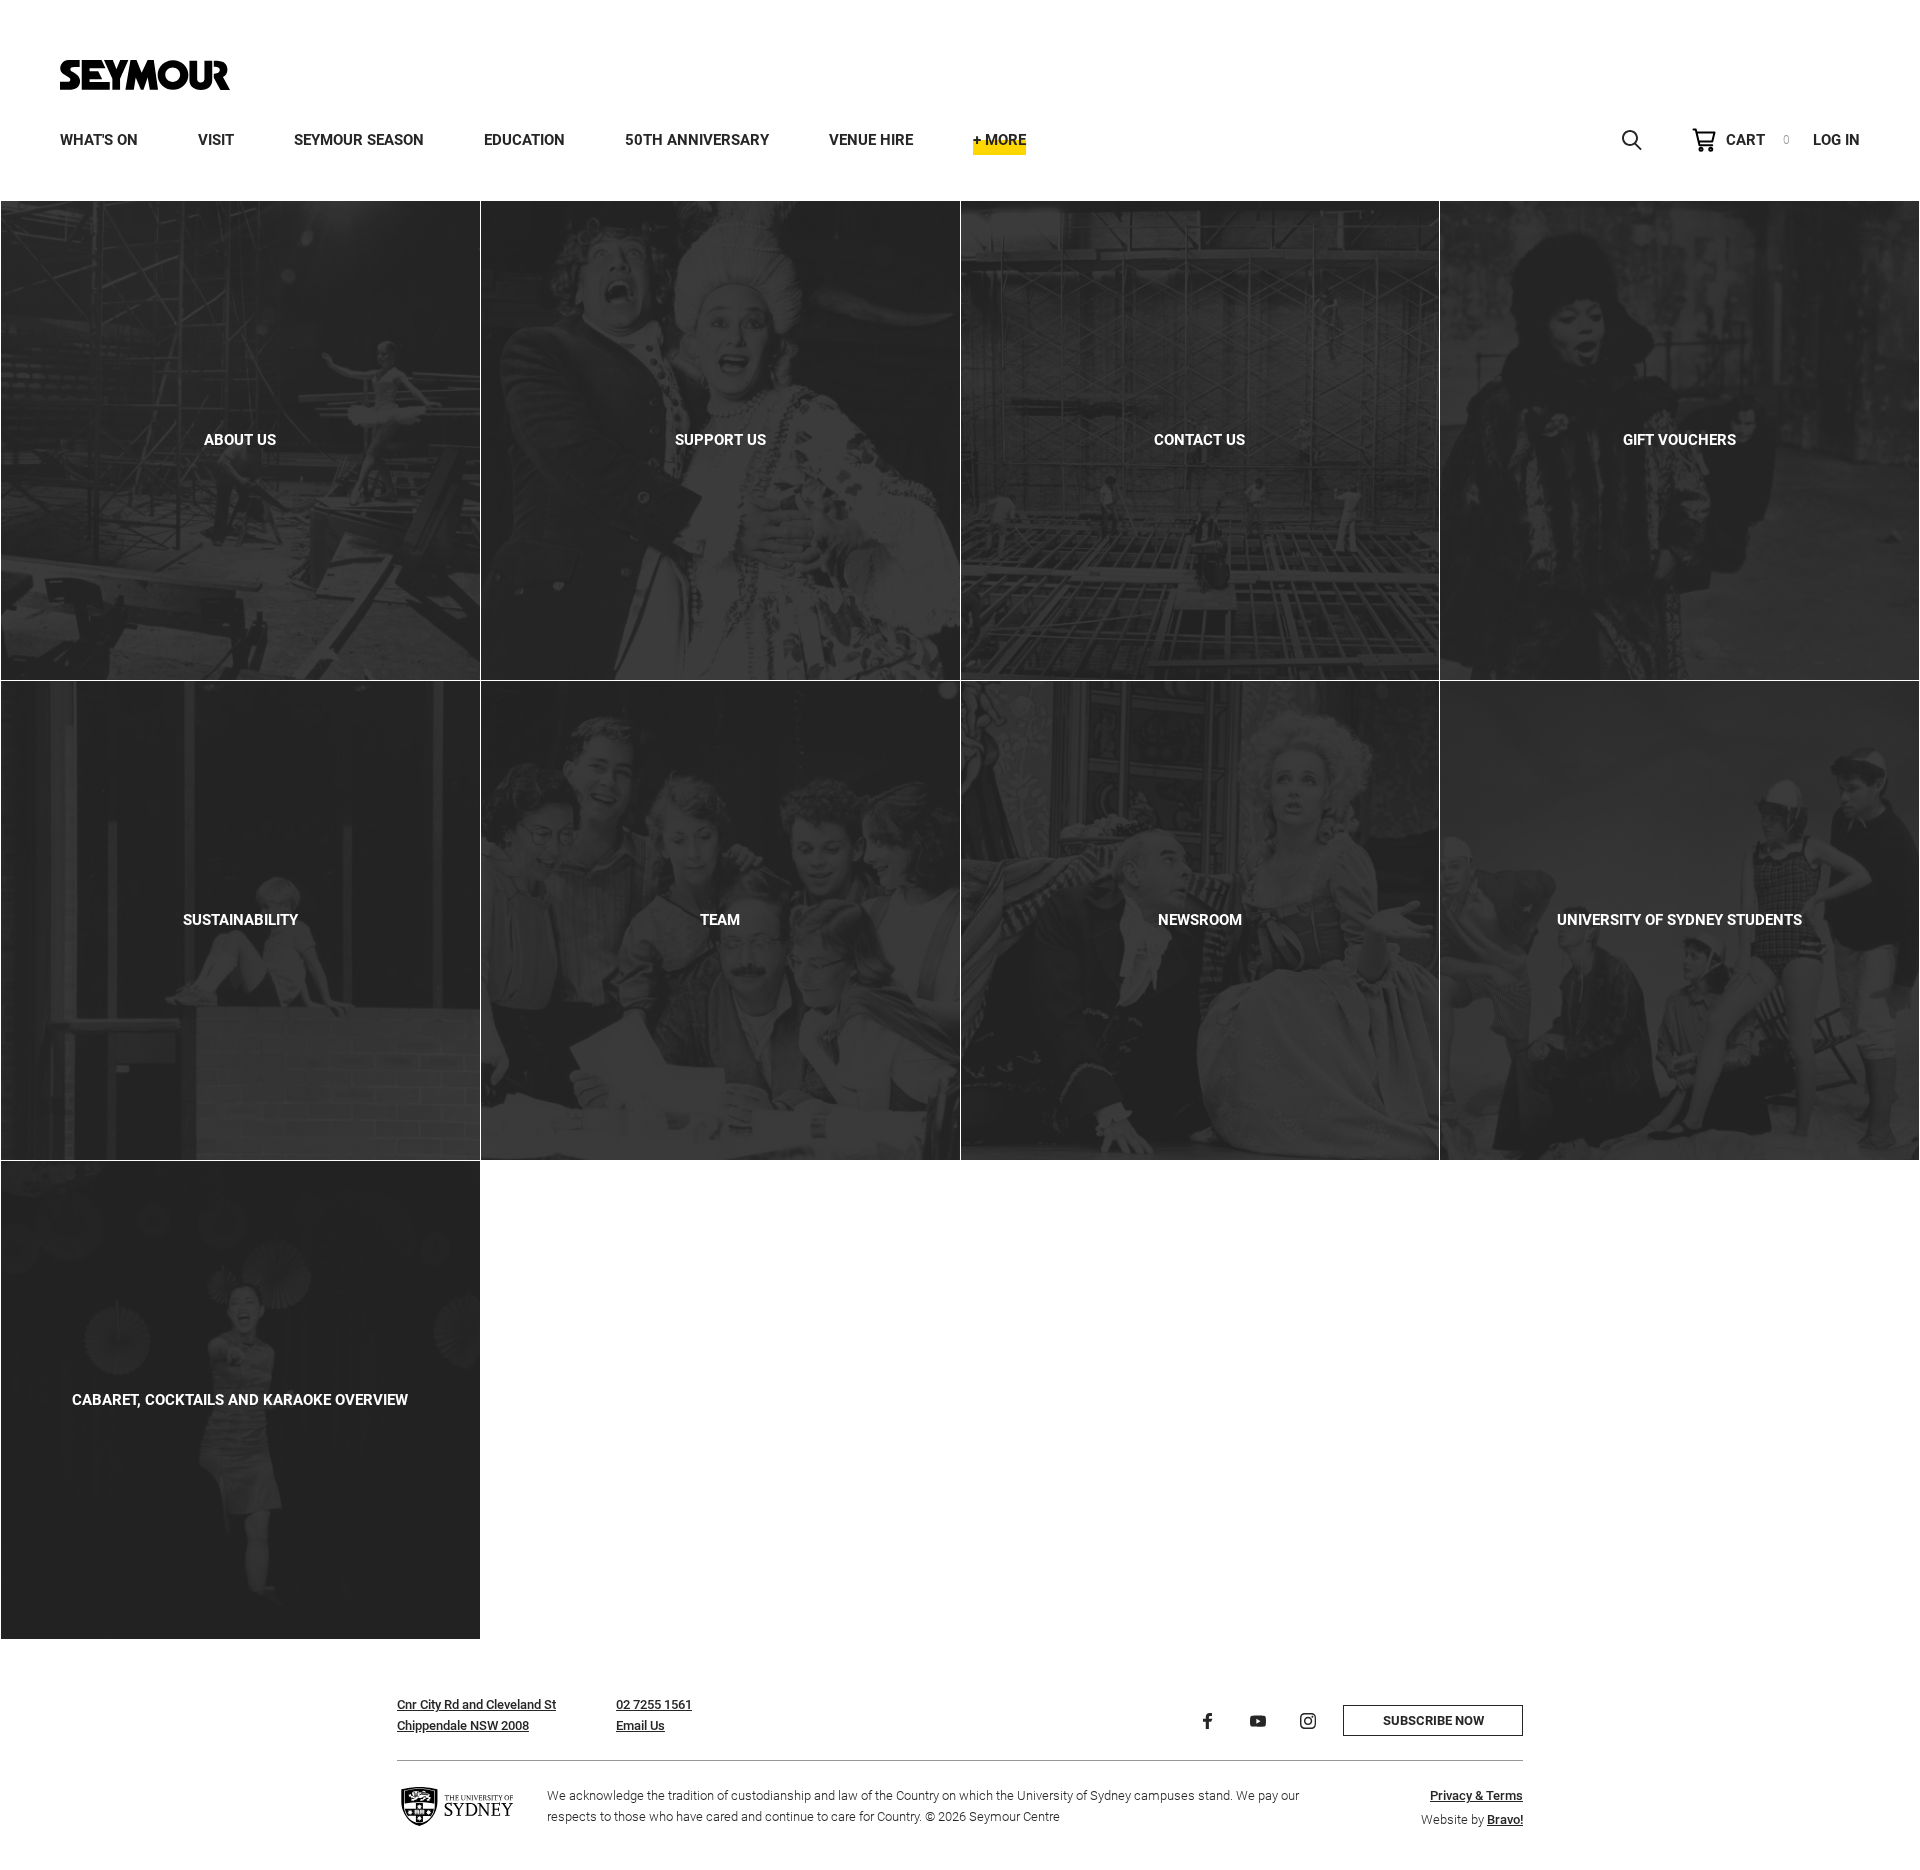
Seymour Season (359, 140)
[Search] (1632, 140)
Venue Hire (871, 140)
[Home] (145, 75)
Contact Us (1199, 440)
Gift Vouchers (1679, 440)
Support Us (720, 440)
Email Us (640, 1725)
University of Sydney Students (1679, 920)
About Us (240, 440)
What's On (99, 140)
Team (720, 920)
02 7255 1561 (654, 1704)
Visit (216, 140)
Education (524, 140)
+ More (999, 140)
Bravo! (1505, 1819)
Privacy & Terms (1476, 1795)
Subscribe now (1433, 1720)
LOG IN (1836, 140)
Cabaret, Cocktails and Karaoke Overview (240, 1400)
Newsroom (1200, 920)
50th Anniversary (697, 140)
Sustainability (240, 920)
